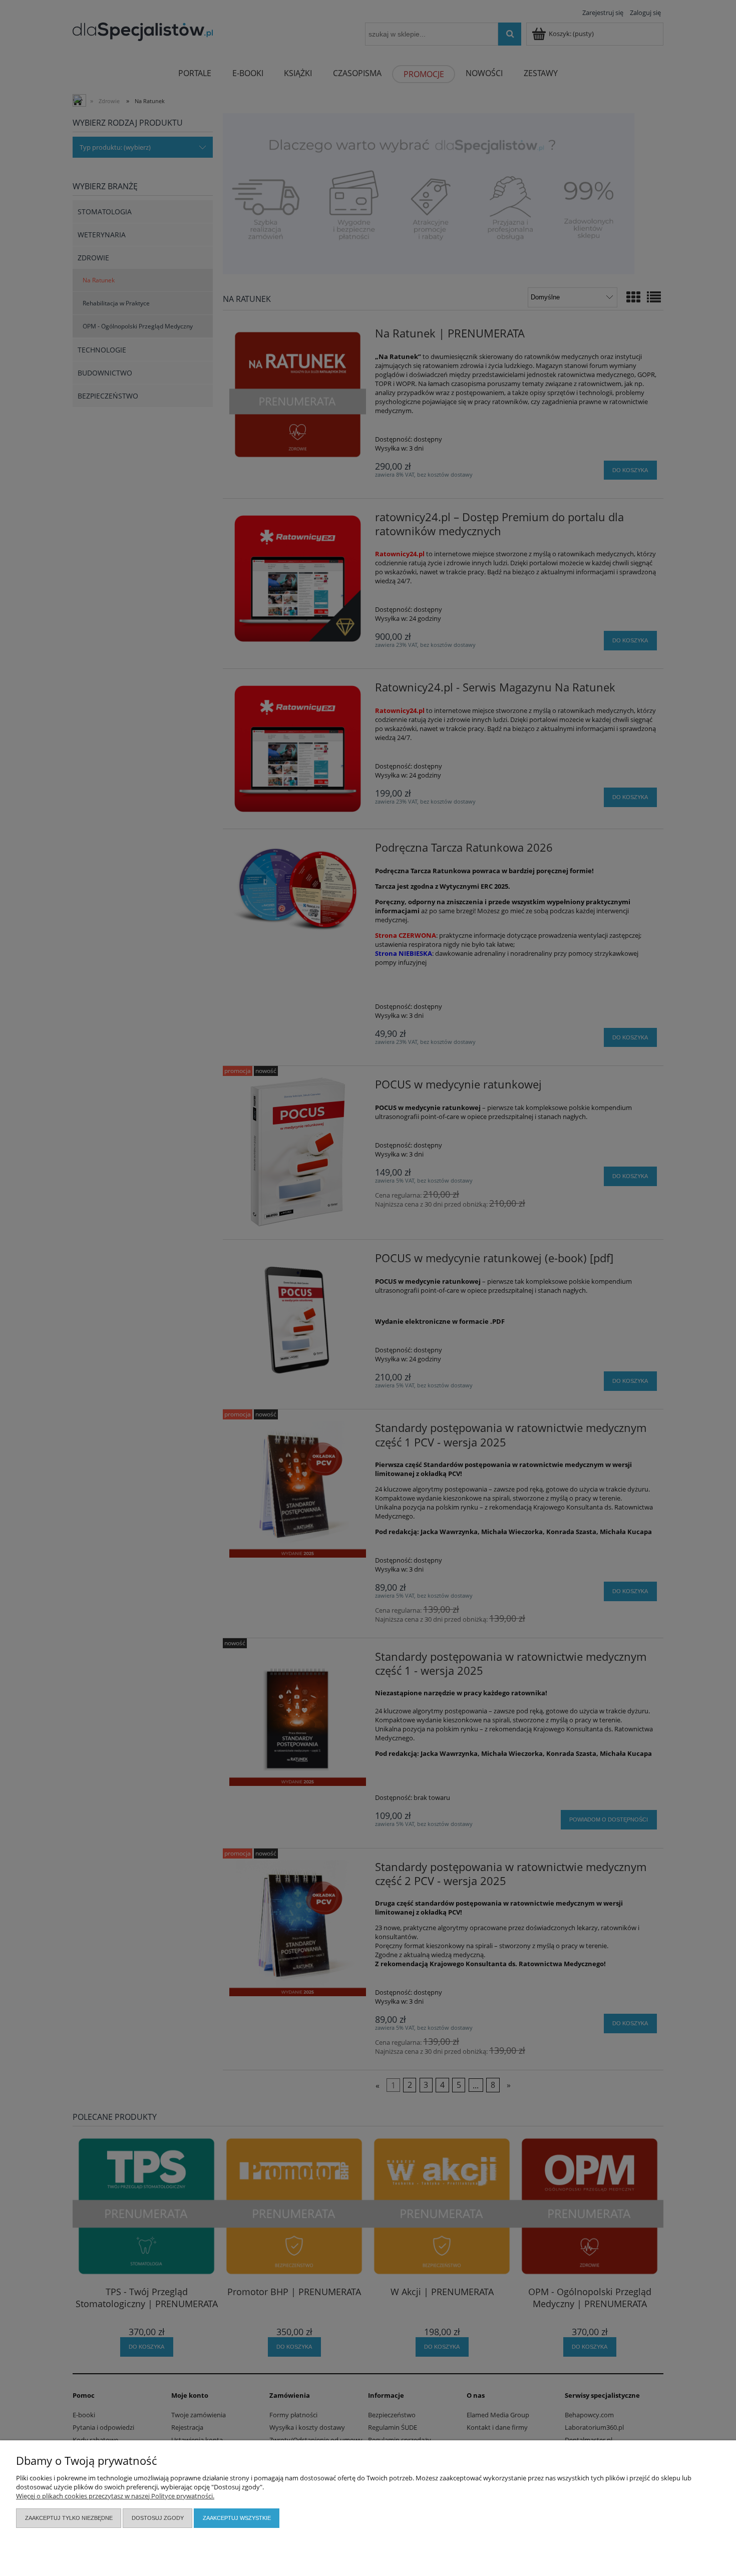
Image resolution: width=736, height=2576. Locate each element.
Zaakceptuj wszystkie (237, 2518)
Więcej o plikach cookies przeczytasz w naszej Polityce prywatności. (115, 2496)
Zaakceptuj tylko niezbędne (69, 2518)
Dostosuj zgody (158, 2518)
